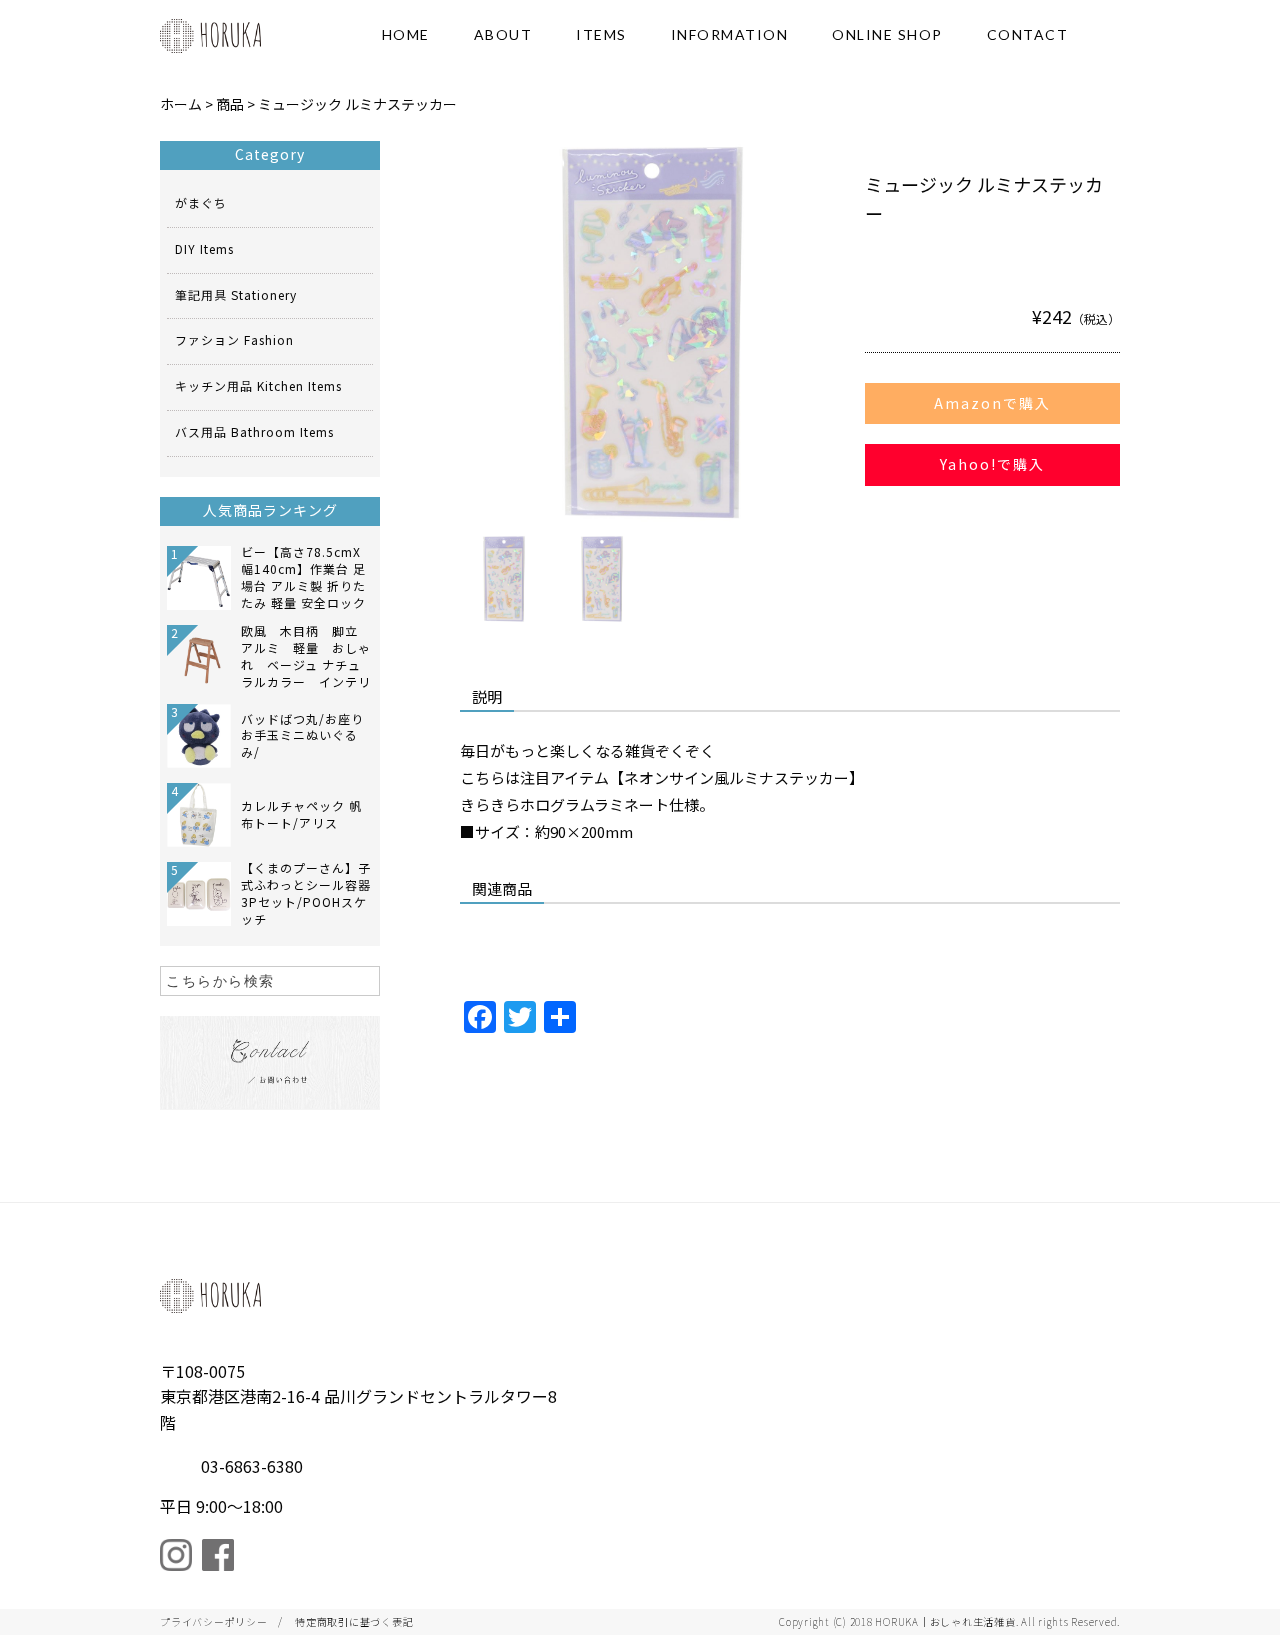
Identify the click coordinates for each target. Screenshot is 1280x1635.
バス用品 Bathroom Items (254, 431)
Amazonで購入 (992, 403)
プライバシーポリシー (214, 1621)
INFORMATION (730, 34)
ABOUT (503, 34)
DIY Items (204, 248)
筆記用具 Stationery (236, 294)
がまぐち (201, 202)
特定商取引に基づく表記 (354, 1621)
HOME (406, 34)
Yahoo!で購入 (992, 464)
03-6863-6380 (252, 1466)
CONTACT (1028, 34)
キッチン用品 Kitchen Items (258, 385)
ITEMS (601, 34)
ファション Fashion (234, 339)
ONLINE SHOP (887, 34)
